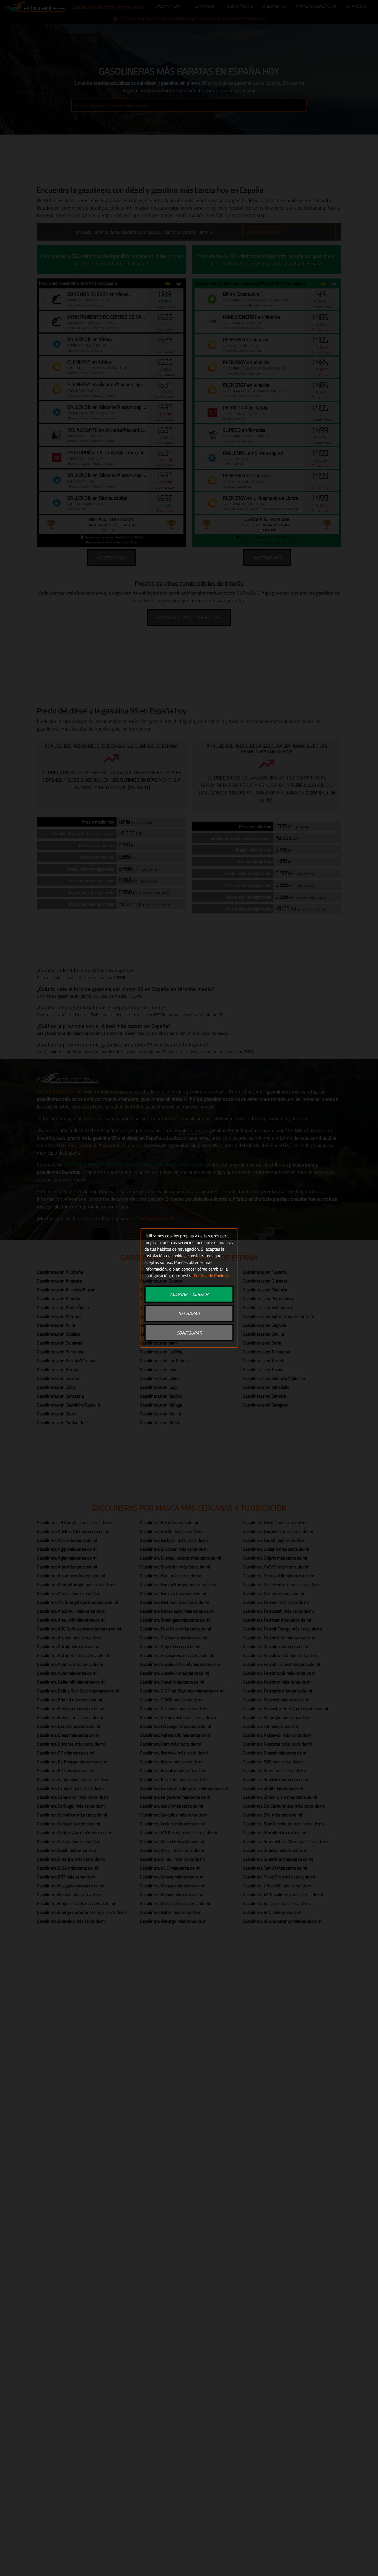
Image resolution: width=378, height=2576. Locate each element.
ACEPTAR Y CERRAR (189, 1294)
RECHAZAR (189, 1313)
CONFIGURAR (189, 1333)
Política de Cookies (211, 1276)
